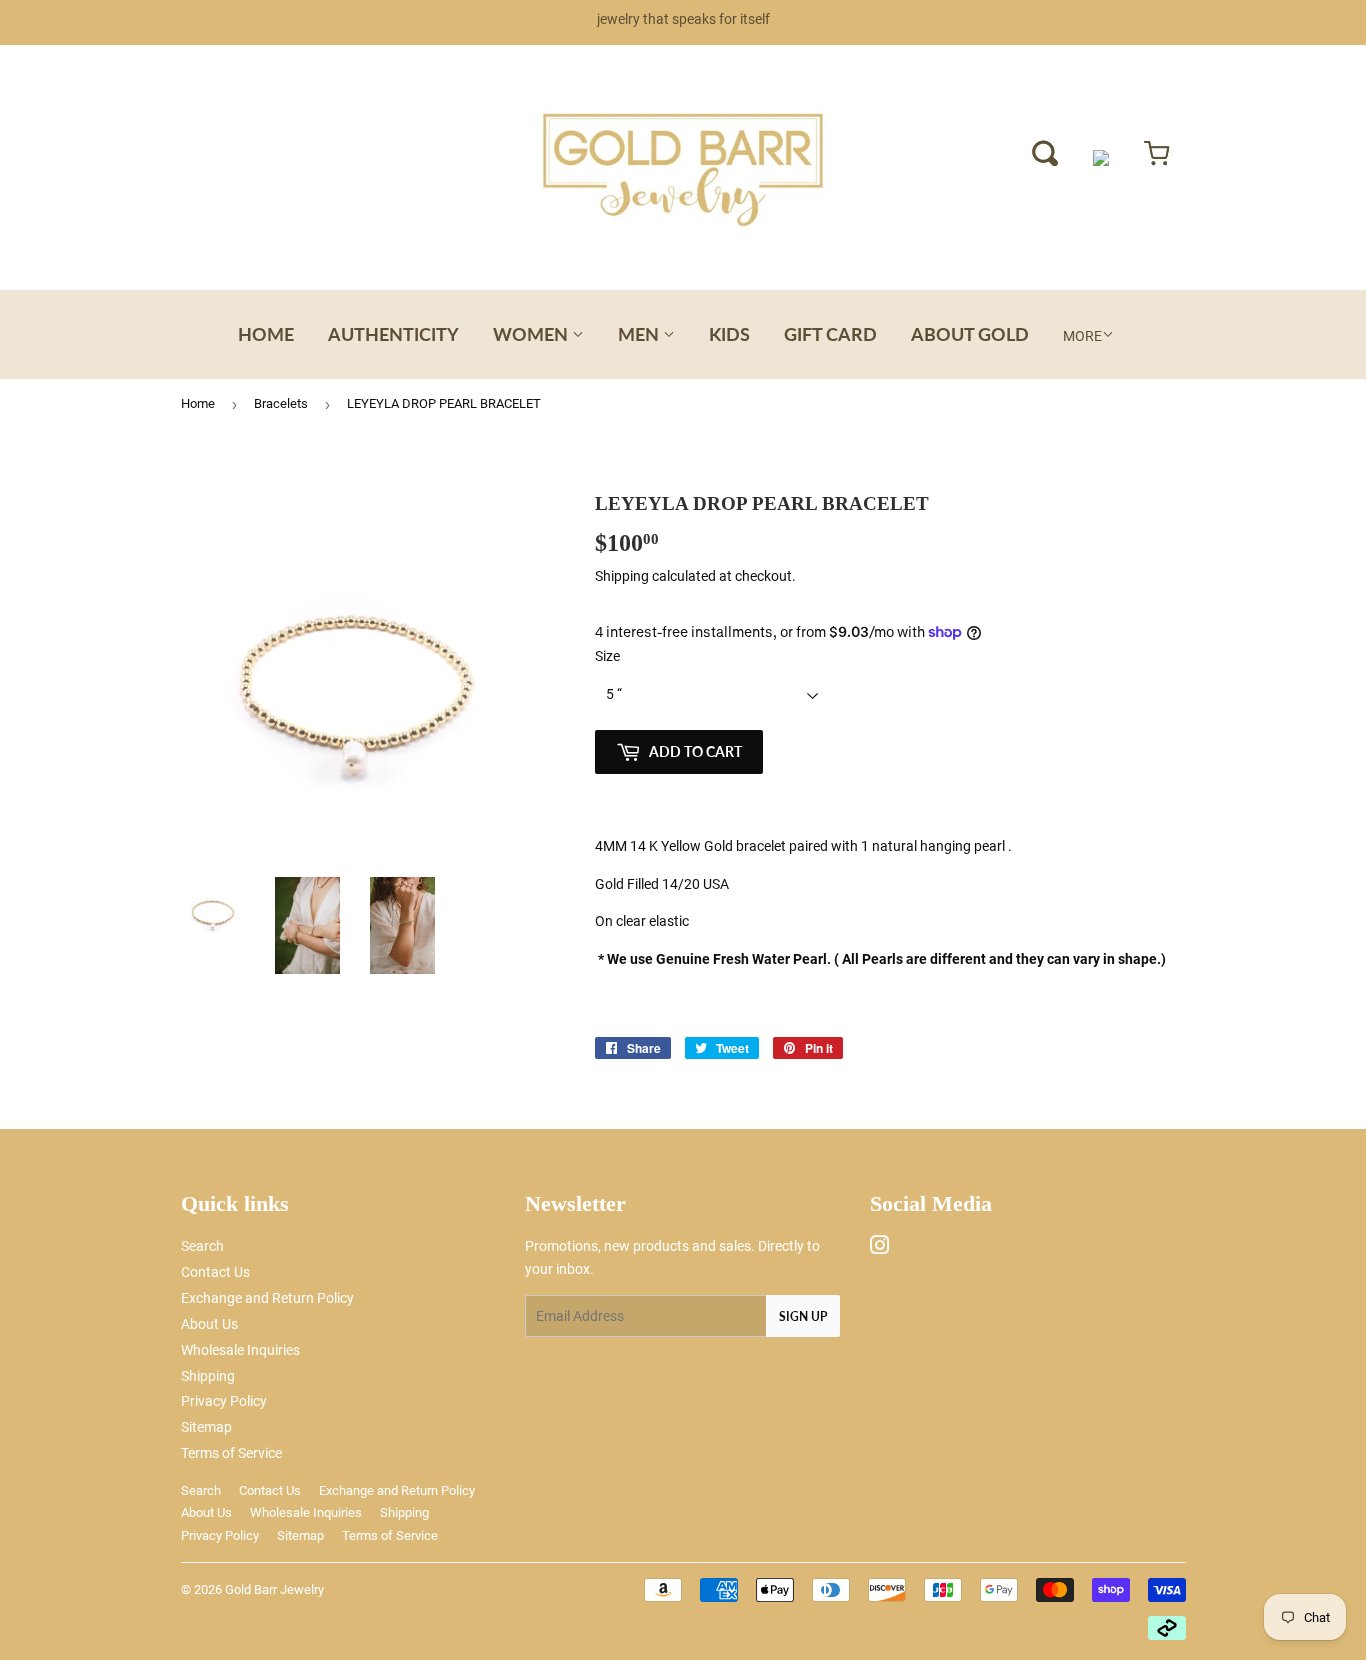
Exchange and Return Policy (267, 1298)
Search (202, 1246)
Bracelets (281, 403)
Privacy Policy (224, 1401)
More (1082, 336)
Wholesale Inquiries (240, 1350)
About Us (209, 1324)
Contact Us (215, 1272)
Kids (729, 334)
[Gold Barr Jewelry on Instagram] (880, 1248)
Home (266, 334)
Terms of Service (231, 1453)
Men (640, 334)
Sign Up (803, 1316)
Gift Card (830, 334)
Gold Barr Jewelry (274, 1589)
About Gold (970, 334)
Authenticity (393, 334)
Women (532, 334)
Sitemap (206, 1427)
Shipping (622, 576)
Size (607, 656)
